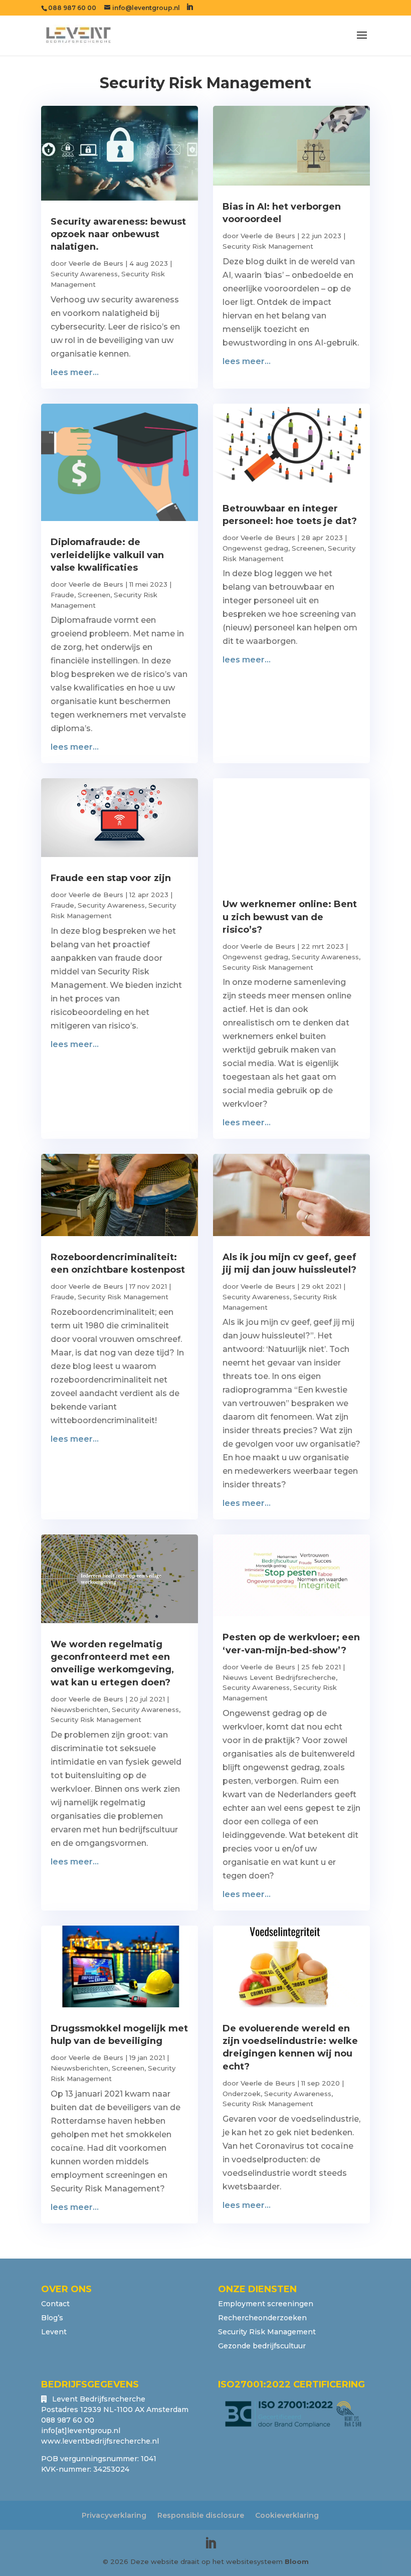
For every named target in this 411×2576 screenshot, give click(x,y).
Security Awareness (84, 274)
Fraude (62, 595)
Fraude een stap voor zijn (111, 878)
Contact (55, 2304)
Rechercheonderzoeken (262, 2318)
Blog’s (52, 2318)
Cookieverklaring (287, 2515)
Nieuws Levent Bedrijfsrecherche (279, 1677)
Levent (54, 2332)
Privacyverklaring (114, 2515)
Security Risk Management (268, 246)
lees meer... (75, 372)
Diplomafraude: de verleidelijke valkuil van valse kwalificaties (107, 555)
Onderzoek (242, 2094)
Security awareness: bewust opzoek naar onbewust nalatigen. (118, 234)
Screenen (94, 595)
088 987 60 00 (72, 8)
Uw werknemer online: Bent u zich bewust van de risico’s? (290, 917)
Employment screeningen (266, 2304)
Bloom (297, 2561)
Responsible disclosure (201, 2515)
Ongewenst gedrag (255, 548)
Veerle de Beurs (96, 263)
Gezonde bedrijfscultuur (262, 2346)
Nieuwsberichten (79, 1709)
